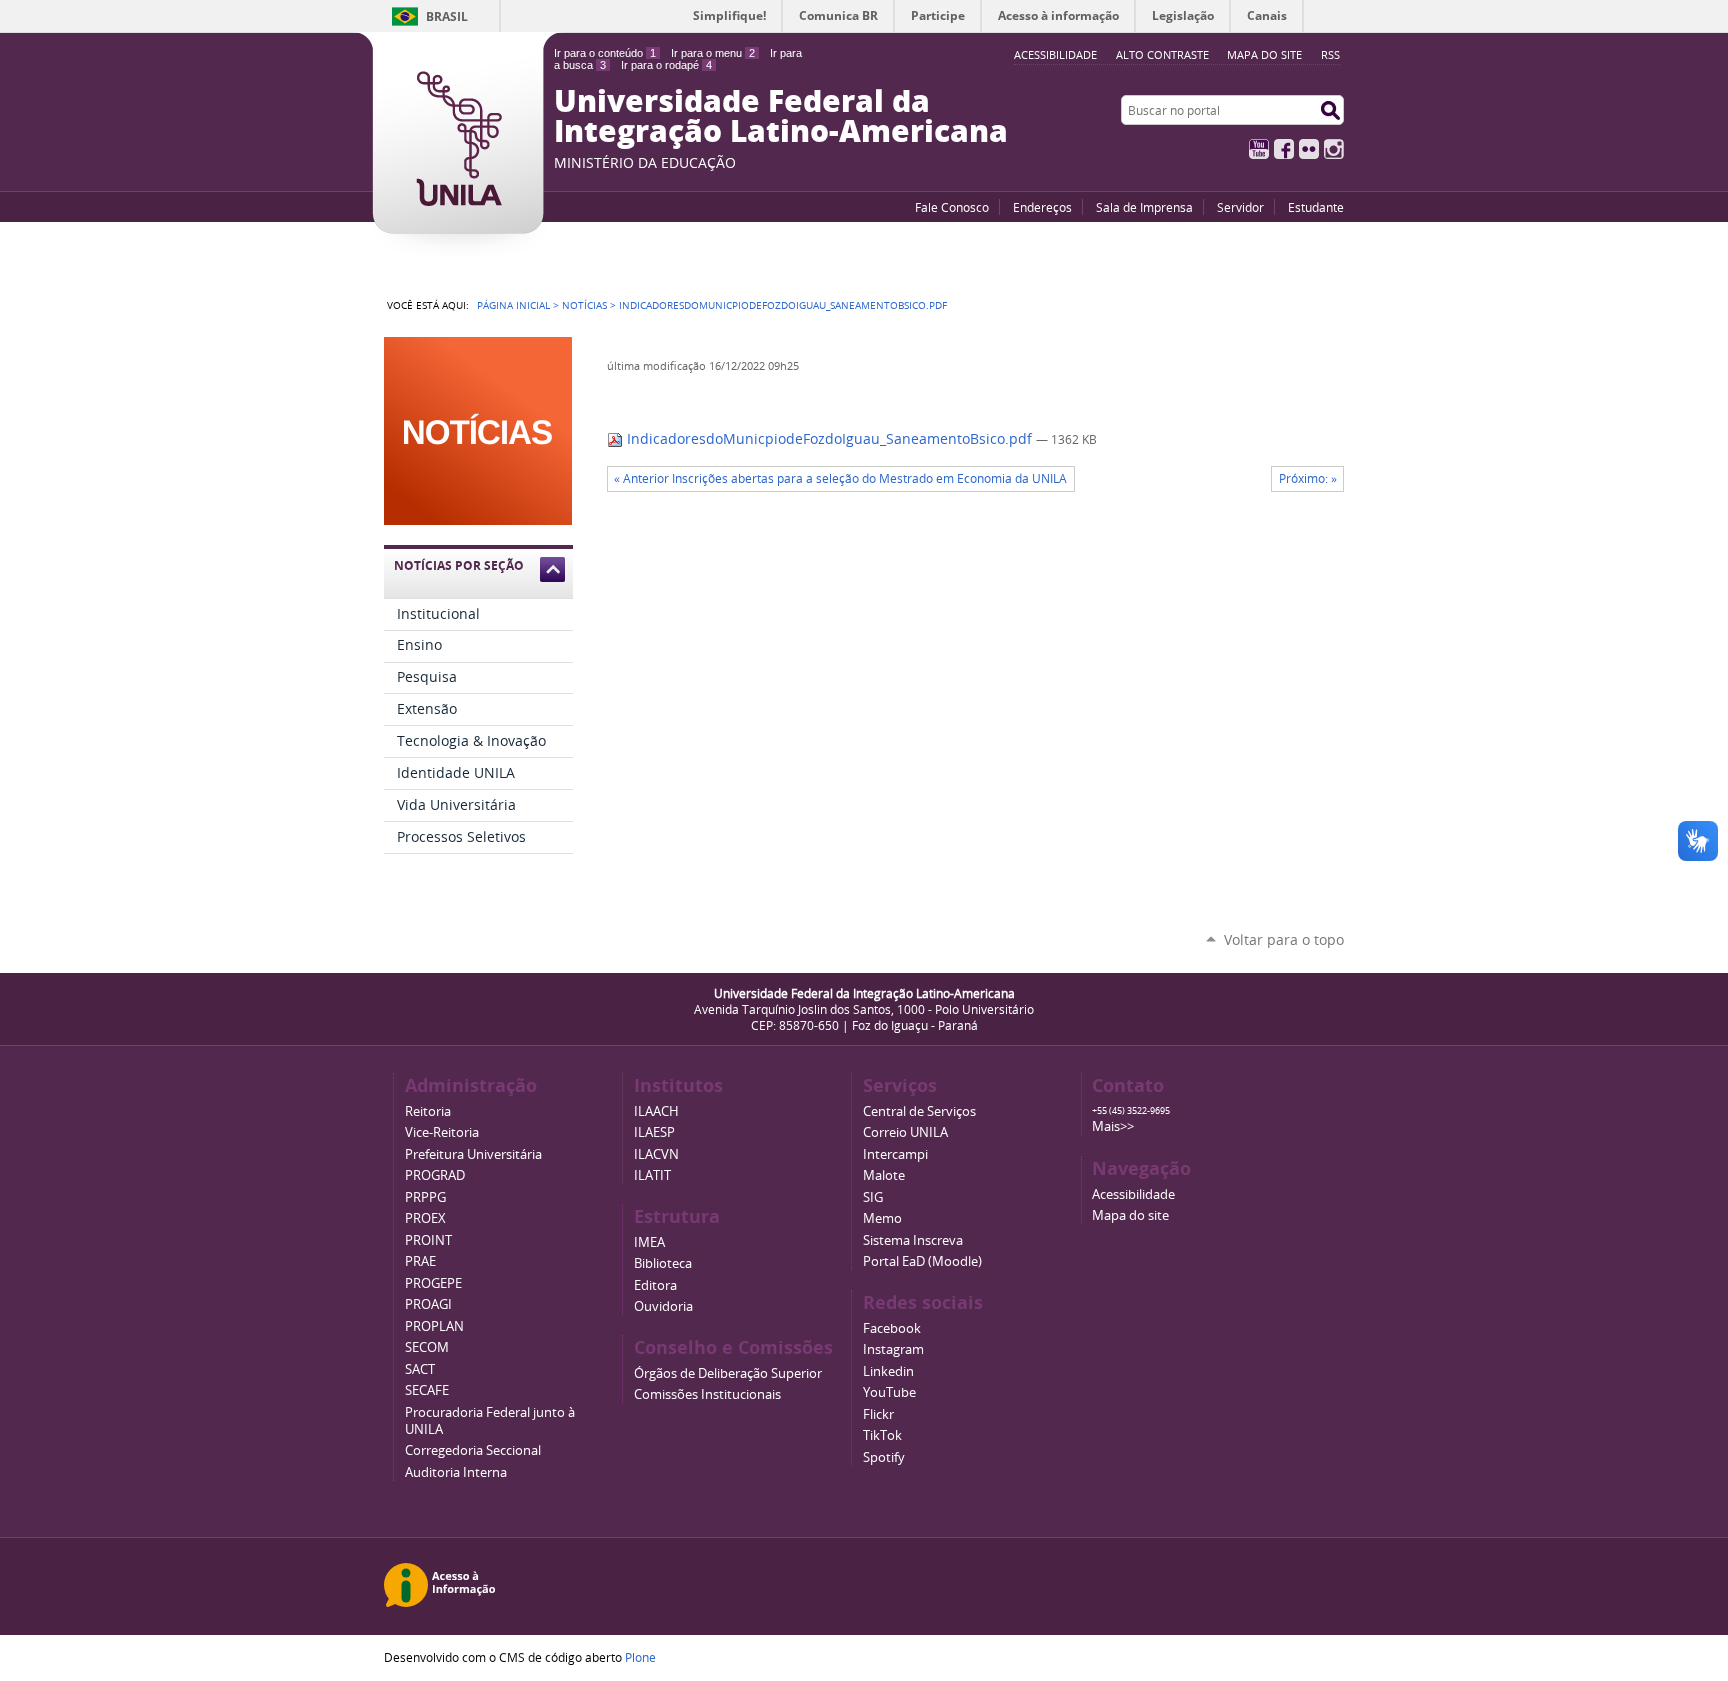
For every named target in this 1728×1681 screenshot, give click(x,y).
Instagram (1334, 149)
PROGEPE (433, 1283)
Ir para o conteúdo (605, 53)
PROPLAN (434, 1326)
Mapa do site (1264, 54)
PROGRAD (435, 1175)
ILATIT (652, 1175)
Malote (884, 1175)
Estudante (1316, 207)
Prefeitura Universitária (473, 1154)
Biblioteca (663, 1263)
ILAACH (656, 1111)
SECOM (427, 1347)
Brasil (447, 16)
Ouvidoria (663, 1306)
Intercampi (895, 1154)
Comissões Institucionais (707, 1394)
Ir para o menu (713, 53)
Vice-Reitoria (442, 1132)
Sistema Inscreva (913, 1240)
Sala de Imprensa (1144, 207)
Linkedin (888, 1371)
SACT (420, 1369)
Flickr (1309, 149)
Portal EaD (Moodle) (922, 1261)
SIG (873, 1197)
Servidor (1240, 207)
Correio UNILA (905, 1132)
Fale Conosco (952, 207)
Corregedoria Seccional (473, 1450)
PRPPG (425, 1197)
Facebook (1284, 149)
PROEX (425, 1218)
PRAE (420, 1261)
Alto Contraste (1162, 54)
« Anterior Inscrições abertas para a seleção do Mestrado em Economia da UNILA (840, 478)
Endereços (1042, 207)
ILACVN (656, 1154)
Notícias (584, 305)
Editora (655, 1285)
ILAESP (654, 1132)
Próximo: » (1308, 478)
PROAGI (428, 1304)
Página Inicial (513, 305)
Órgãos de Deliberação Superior (728, 1373)
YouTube (1259, 149)
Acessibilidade (1133, 1194)
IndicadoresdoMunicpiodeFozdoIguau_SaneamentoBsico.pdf (829, 439)
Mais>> (1113, 1126)
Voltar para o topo (1284, 939)
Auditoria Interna (456, 1472)
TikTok (882, 1435)
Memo (882, 1218)
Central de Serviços (919, 1111)
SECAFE (427, 1390)
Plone (640, 1657)
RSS (1330, 54)
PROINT (428, 1240)
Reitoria (428, 1111)
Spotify (884, 1457)
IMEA (649, 1242)
